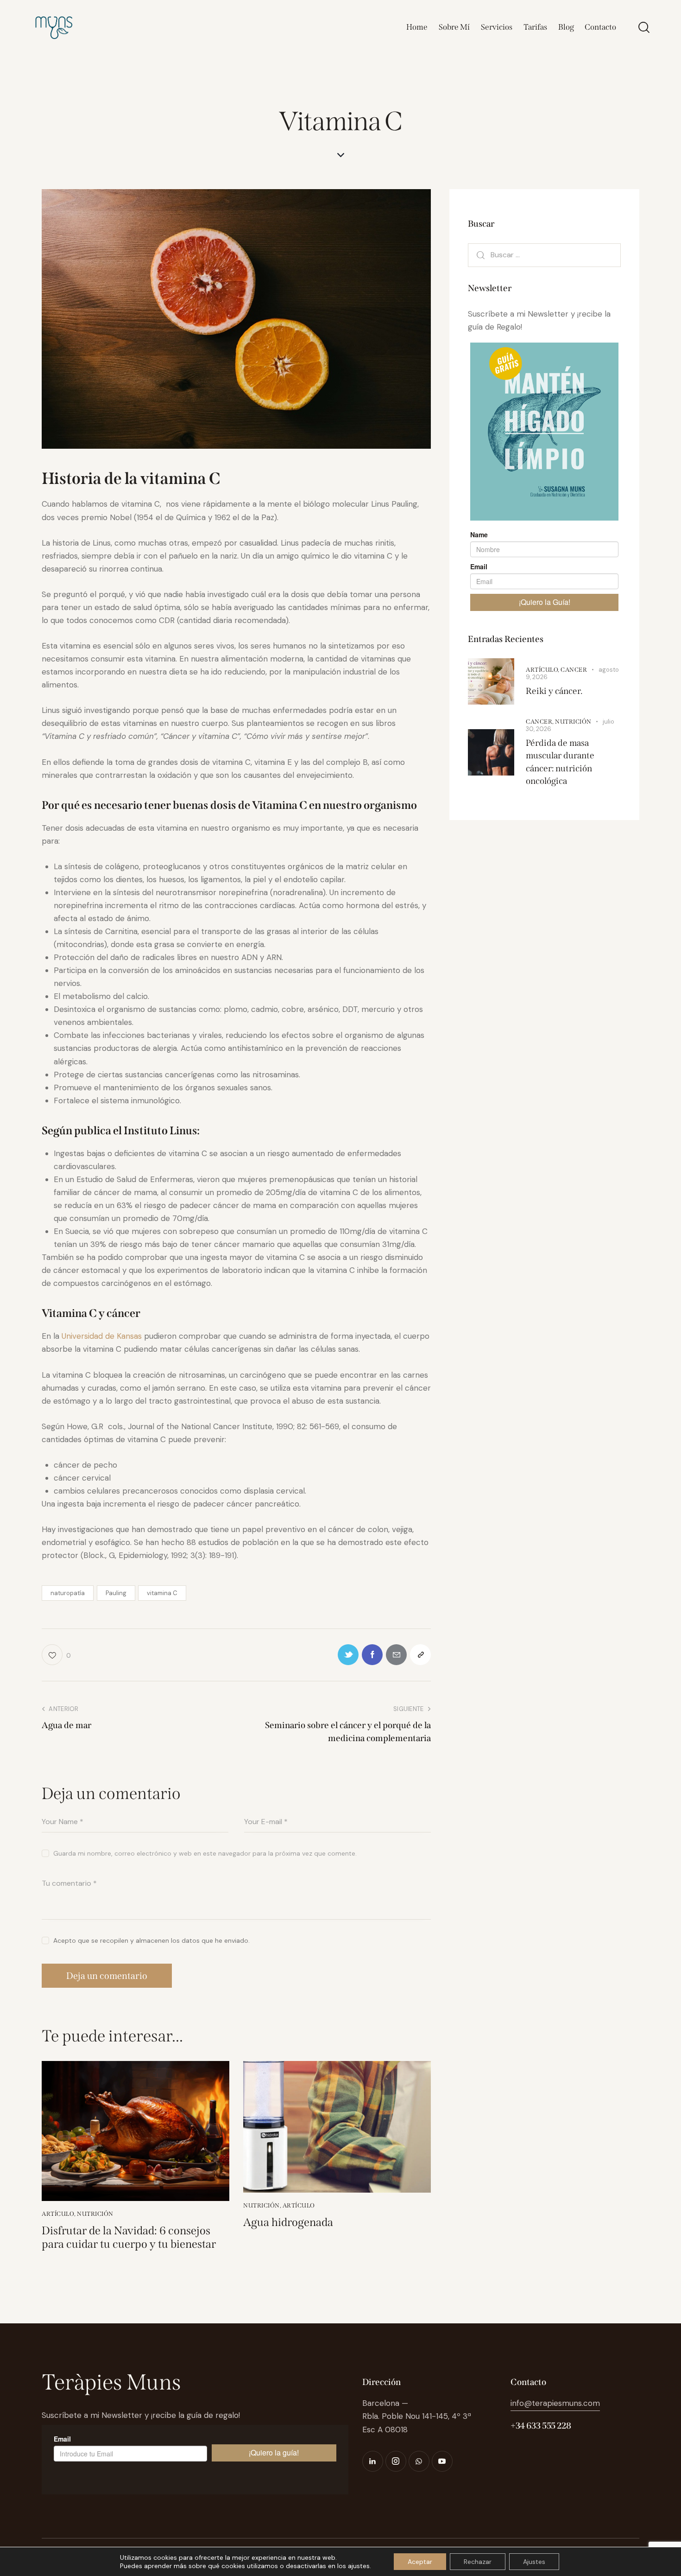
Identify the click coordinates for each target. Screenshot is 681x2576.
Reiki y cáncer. (554, 691)
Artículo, (543, 670)
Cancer (574, 670)
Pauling (116, 1593)
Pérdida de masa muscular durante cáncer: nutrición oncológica (560, 762)
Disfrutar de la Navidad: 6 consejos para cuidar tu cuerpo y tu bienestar (129, 2237)
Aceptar (420, 2562)
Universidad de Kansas (102, 1336)
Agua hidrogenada (288, 2222)
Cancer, (540, 721)
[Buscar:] (544, 254)
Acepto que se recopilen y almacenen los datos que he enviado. (151, 1940)
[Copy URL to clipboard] (420, 1655)
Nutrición (95, 2214)
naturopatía (68, 1593)
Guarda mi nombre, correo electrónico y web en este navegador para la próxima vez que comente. (205, 1853)
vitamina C (162, 1593)
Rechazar (478, 2562)
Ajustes (534, 2562)
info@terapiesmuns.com (555, 2403)
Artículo (58, 2214)
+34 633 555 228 (541, 2426)
